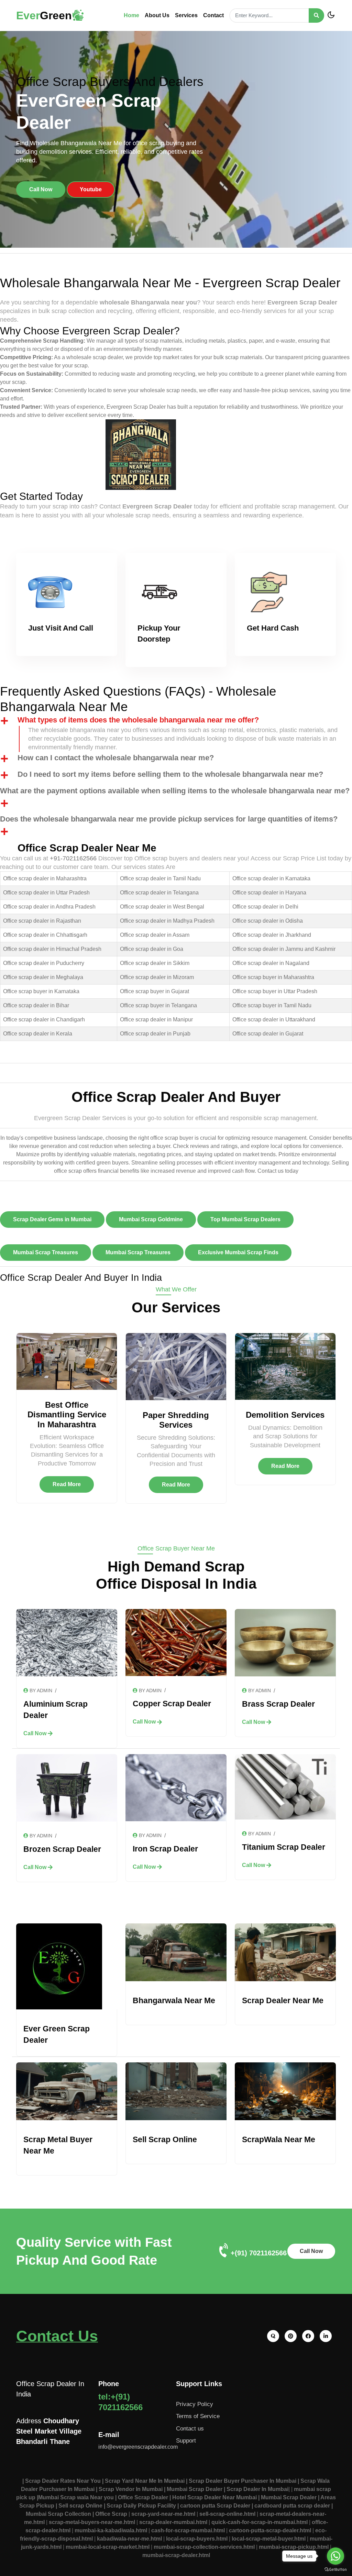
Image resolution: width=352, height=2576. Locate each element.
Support (186, 2441)
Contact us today (278, 1171)
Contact (213, 15)
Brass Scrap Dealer (278, 1704)
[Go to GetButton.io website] (335, 2569)
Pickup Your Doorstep (159, 634)
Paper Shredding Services (176, 1420)
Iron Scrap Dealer (165, 1849)
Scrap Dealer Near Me (283, 2000)
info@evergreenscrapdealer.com (138, 2447)
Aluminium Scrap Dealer (56, 1710)
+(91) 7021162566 (259, 2253)
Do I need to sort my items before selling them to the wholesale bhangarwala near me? (170, 774)
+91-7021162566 (73, 858)
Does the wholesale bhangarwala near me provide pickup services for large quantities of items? (169, 819)
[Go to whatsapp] (335, 2556)
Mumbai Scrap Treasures (46, 1252)
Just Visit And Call (61, 628)
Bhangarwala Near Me (174, 2000)
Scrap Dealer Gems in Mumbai (52, 1219)
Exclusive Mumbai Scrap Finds (238, 1252)
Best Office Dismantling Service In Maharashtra (67, 1415)
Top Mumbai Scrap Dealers (245, 1219)
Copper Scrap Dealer (172, 1704)
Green (44, 15)
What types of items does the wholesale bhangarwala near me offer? (138, 720)
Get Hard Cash (273, 628)
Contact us (190, 2429)
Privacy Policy (195, 2404)
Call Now (41, 189)
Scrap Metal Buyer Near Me (58, 2145)
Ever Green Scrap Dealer (57, 2034)
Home (131, 15)
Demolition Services (285, 1415)
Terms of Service (198, 2416)
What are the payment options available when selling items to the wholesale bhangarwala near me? (175, 791)
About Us (157, 15)
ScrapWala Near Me (279, 2139)
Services (186, 15)
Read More (67, 1484)
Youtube (91, 189)
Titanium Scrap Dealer (284, 1847)
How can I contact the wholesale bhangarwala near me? (116, 758)
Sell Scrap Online (165, 2139)
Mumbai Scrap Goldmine (151, 1219)
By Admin (41, 1690)
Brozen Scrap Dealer (62, 1849)
